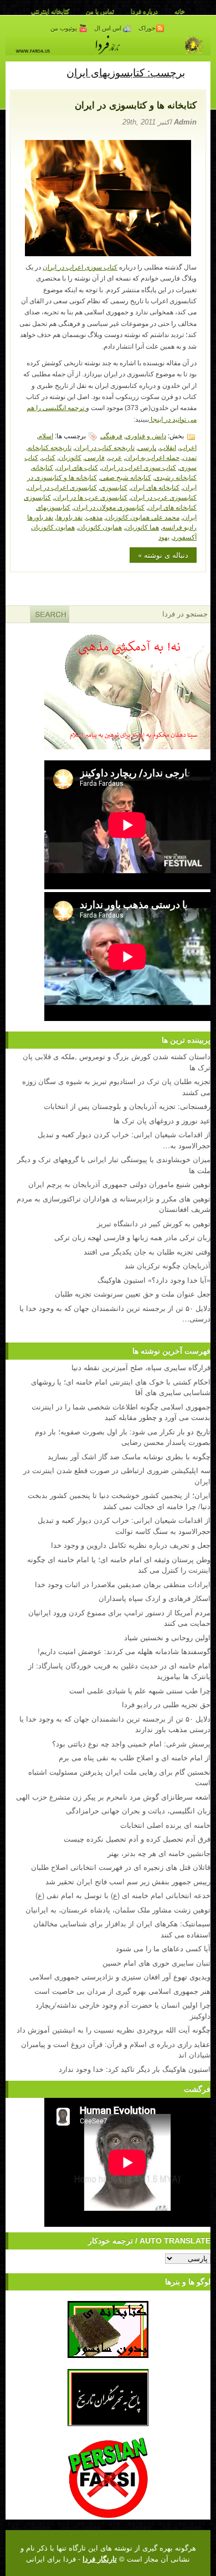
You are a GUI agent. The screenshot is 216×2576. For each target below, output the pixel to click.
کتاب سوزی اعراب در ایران (80, 267)
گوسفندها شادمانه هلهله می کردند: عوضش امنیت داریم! (124, 1651)
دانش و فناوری (146, 435)
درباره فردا (144, 11)
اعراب (188, 447)
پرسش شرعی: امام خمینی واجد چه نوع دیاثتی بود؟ (131, 1743)
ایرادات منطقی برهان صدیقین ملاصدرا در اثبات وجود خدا (123, 1584)
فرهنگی (111, 435)
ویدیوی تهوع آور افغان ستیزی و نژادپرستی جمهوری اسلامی (120, 1976)
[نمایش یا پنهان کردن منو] (198, 72)
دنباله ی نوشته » (163, 555)
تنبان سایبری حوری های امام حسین (156, 1963)
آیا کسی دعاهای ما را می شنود (163, 1948)
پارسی (147, 447)
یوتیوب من (65, 28)
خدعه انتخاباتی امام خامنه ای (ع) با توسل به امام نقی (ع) (123, 1895)
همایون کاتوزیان (100, 527)
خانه (180, 11)
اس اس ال (109, 28)
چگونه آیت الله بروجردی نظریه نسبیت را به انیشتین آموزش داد (114, 2030)
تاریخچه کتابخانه (50, 447)
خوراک (147, 28)
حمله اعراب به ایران (152, 457)
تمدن (190, 457)
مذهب (94, 517)
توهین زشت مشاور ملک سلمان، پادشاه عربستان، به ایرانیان (118, 1909)
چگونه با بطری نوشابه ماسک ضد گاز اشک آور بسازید (129, 1456)
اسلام (46, 435)
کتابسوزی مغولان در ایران (109, 507)
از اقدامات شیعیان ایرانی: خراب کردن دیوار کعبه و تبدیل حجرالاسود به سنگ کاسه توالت (124, 1525)
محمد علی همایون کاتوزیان (143, 517)
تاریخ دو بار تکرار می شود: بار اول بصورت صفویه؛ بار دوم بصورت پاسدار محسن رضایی (123, 1437)
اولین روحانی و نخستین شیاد (167, 1637)
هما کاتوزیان (142, 527)
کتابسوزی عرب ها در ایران (91, 497)
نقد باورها (70, 517)
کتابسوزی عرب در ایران (164, 497)
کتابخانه (43, 467)
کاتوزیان (70, 457)
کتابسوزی (114, 487)
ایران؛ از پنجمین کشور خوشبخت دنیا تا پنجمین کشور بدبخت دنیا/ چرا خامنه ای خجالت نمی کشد (119, 1500)
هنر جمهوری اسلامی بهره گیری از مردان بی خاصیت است (122, 1991)
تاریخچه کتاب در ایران (105, 447)
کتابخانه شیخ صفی (126, 477)
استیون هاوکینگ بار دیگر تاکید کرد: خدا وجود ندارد (135, 2069)
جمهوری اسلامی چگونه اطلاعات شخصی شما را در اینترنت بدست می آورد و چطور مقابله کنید (121, 1412)
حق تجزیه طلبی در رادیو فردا (166, 1704)
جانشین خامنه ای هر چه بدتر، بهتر (159, 1853)
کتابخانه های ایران (155, 487)
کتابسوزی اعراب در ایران (62, 487)
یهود (164, 537)
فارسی (95, 457)
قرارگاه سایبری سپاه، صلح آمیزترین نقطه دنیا (141, 1367)
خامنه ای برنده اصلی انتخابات (165, 1825)
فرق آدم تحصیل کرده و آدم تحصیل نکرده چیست (137, 1839)
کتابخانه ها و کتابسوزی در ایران (136, 105)
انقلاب (168, 447)
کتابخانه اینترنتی (50, 11)
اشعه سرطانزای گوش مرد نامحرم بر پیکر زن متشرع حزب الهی (113, 1797)
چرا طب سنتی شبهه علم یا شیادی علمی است (140, 1690)
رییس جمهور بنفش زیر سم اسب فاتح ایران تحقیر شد (128, 1881)
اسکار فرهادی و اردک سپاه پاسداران (155, 1598)
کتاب (48, 457)
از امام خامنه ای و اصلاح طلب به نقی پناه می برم (135, 1757)
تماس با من (100, 11)
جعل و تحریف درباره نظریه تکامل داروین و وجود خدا (131, 1545)
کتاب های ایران (77, 467)
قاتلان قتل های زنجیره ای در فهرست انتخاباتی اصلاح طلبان (121, 1867)
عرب (115, 457)
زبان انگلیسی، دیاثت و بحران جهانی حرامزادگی (138, 1810)
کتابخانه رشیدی (176, 477)
